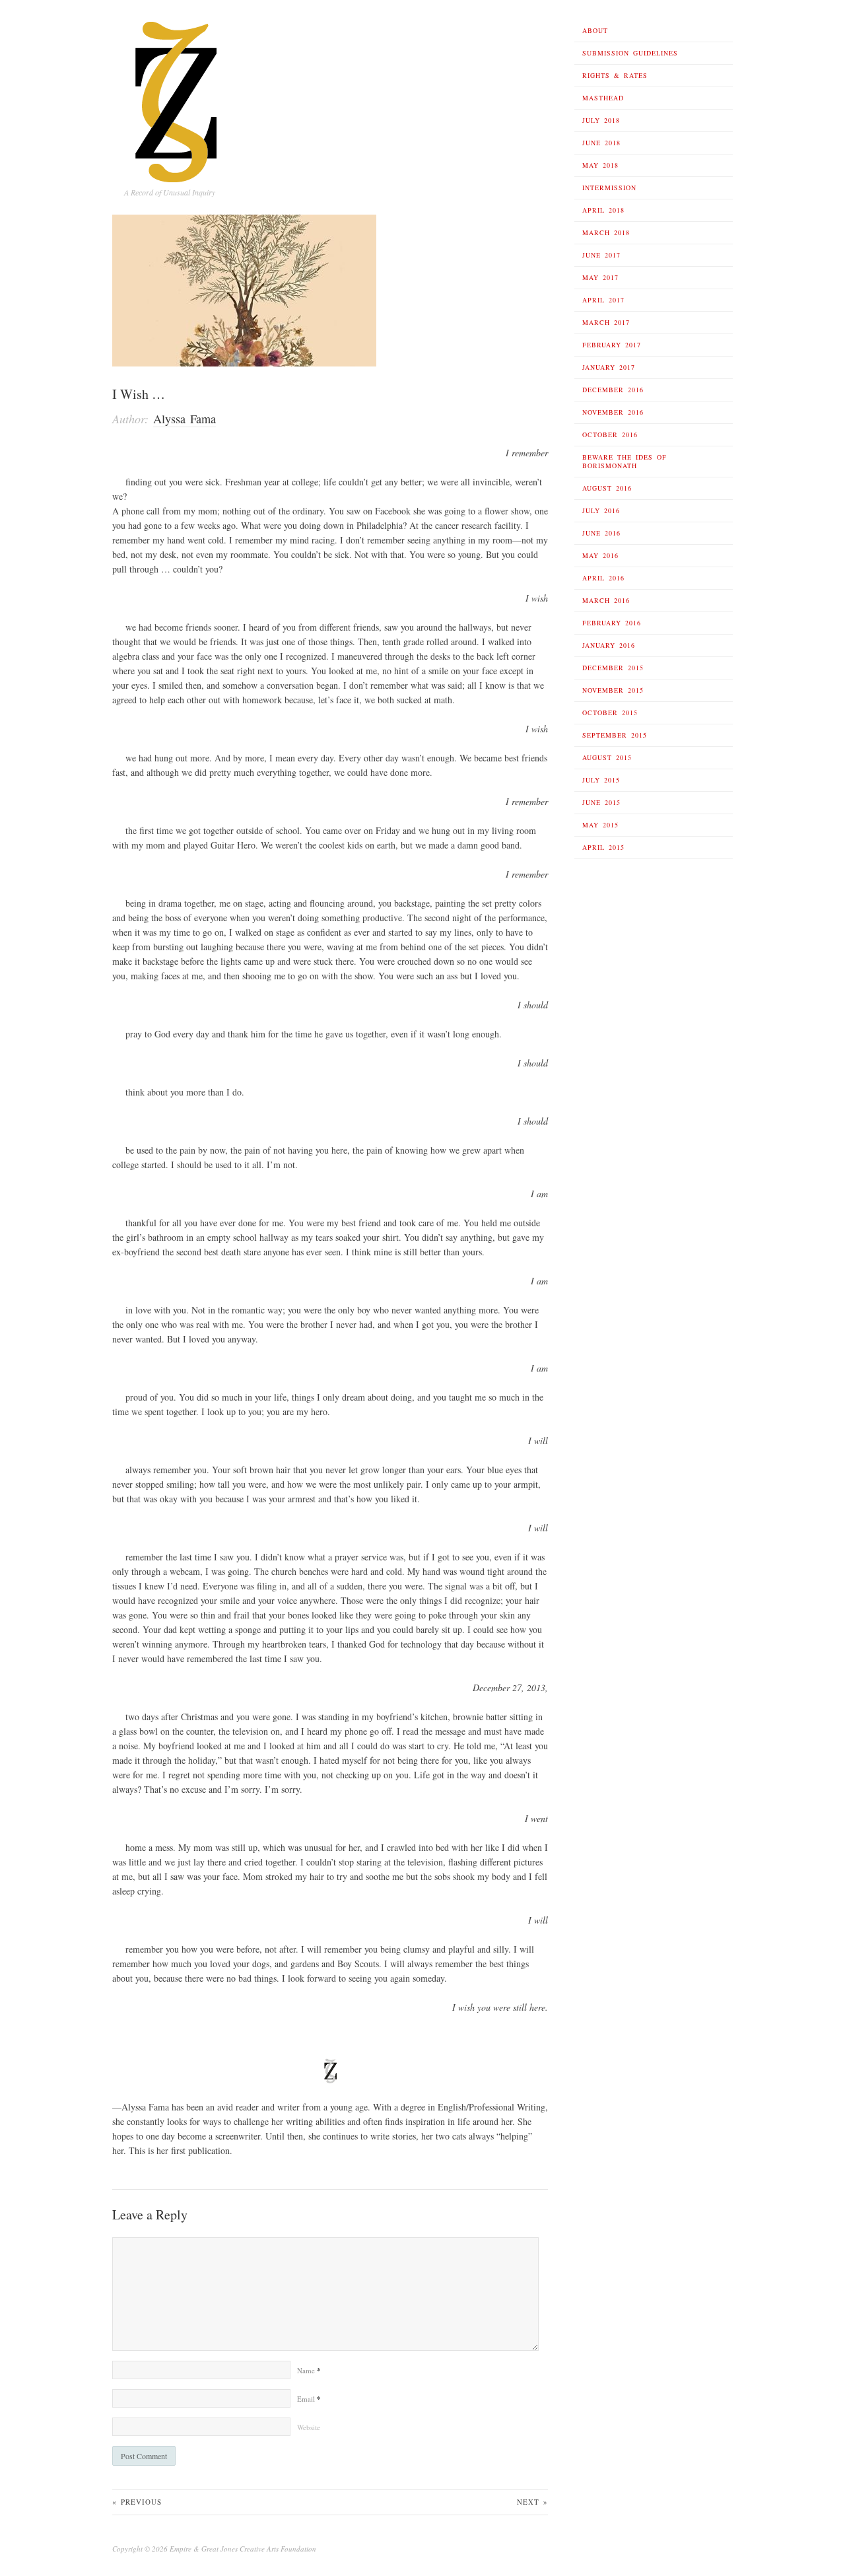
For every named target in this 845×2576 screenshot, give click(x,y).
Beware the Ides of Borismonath (625, 461)
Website (309, 2427)
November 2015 (613, 690)
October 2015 (610, 713)
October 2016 (610, 435)
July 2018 (601, 120)
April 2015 (603, 847)
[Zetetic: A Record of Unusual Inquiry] (177, 98)
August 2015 (607, 757)
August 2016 (607, 488)
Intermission (609, 188)
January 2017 (609, 367)
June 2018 (601, 143)
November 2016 (613, 412)
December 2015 (613, 668)
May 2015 (600, 825)
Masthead (603, 98)
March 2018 (606, 232)
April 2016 (603, 578)
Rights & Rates (615, 75)
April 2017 (603, 300)
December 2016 (613, 390)
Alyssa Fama (185, 419)
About (595, 30)
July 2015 (601, 780)
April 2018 (603, 210)
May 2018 (600, 165)
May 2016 (600, 555)
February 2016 (612, 623)
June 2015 (601, 802)
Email (309, 2399)
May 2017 (600, 277)
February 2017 (612, 345)
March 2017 (606, 322)
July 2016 (601, 510)
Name (309, 2370)
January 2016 (609, 645)
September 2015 (615, 735)
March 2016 (606, 600)
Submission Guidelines (630, 53)
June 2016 (601, 533)
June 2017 (601, 255)
